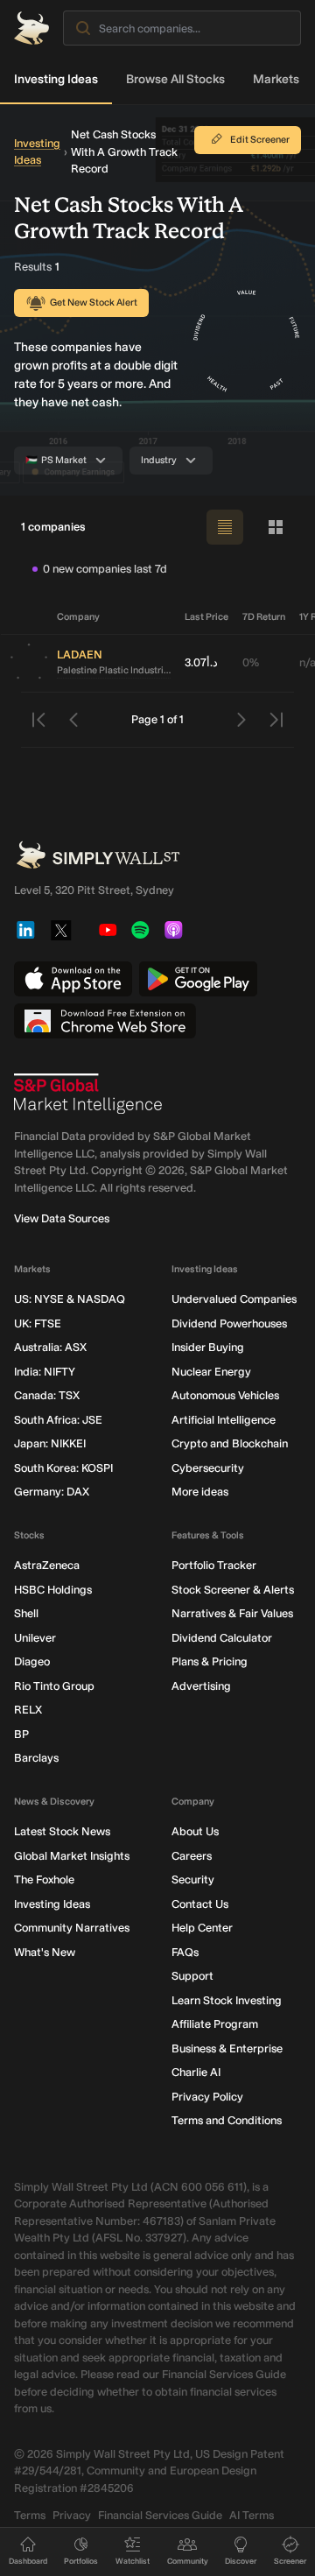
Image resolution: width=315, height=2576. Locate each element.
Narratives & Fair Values (232, 1613)
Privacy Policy (207, 2097)
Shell (26, 1613)
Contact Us (200, 1904)
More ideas (200, 1492)
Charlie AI (196, 2072)
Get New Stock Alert (94, 303)
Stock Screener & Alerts (233, 1590)
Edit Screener (260, 140)
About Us (195, 1831)
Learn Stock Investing (227, 2000)
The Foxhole (44, 1879)
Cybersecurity (208, 1468)
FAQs (185, 1952)
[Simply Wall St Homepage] (31, 28)
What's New (45, 1952)
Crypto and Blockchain (230, 1443)
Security (193, 1879)
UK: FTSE (38, 1323)
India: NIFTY (45, 1372)
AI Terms (252, 2515)
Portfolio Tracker (214, 1565)
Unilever (35, 1638)
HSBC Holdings (53, 1590)
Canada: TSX (47, 1395)
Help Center (202, 1928)
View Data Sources (62, 1218)
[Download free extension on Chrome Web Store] (105, 1021)
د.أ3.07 (201, 662)
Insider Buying (208, 1347)
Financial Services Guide (160, 2515)
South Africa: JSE (58, 1420)
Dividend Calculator (222, 1638)
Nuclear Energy (211, 1372)
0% (251, 662)
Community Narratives (72, 1928)
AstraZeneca (47, 1565)
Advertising (201, 1686)
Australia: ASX (50, 1347)
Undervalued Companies (234, 1299)
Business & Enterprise (227, 2048)
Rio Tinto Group (54, 1686)
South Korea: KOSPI (63, 1468)
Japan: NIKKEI (50, 1443)
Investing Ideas (56, 79)
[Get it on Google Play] (198, 979)
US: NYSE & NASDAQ (70, 1299)
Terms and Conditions (227, 2120)
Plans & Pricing (210, 1661)
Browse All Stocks (175, 79)
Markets (276, 79)
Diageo (32, 1661)
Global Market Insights (72, 1856)
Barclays (36, 1758)
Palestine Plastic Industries (114, 670)
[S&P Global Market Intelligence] (88, 1094)
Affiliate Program (215, 2024)
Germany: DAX (52, 1492)
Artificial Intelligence (224, 1420)
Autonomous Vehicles (225, 1395)
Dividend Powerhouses (229, 1323)
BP (21, 1734)
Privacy (72, 2515)
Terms (30, 2515)
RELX (28, 1710)
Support (192, 1976)
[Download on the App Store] (73, 979)
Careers (192, 1856)
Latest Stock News (62, 1831)
